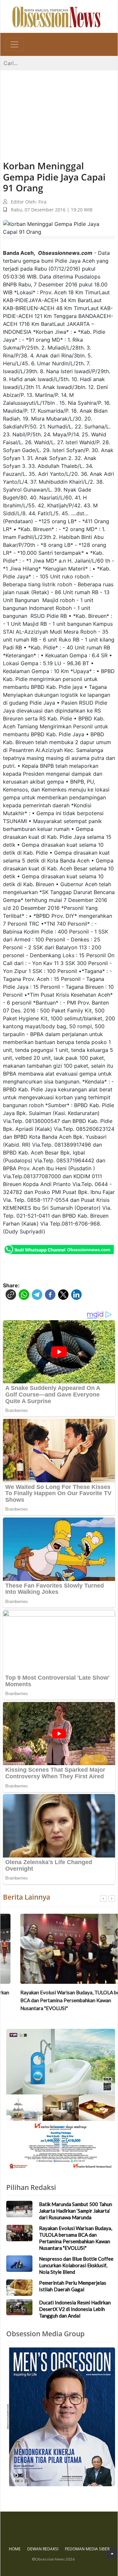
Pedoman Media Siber (87, 2549)
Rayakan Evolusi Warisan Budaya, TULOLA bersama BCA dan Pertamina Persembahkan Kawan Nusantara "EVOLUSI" (59, 2000)
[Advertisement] (59, 109)
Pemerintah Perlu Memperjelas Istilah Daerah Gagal (73, 2286)
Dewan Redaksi (43, 2549)
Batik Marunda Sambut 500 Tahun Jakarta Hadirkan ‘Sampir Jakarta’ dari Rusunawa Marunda (76, 2211)
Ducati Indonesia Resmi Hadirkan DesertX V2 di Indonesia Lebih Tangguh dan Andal (75, 2309)
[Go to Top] (112, 2553)
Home (15, 2549)
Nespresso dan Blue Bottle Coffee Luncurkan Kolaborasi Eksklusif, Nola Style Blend (76, 2265)
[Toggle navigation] (14, 44)
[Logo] (56, 16)
